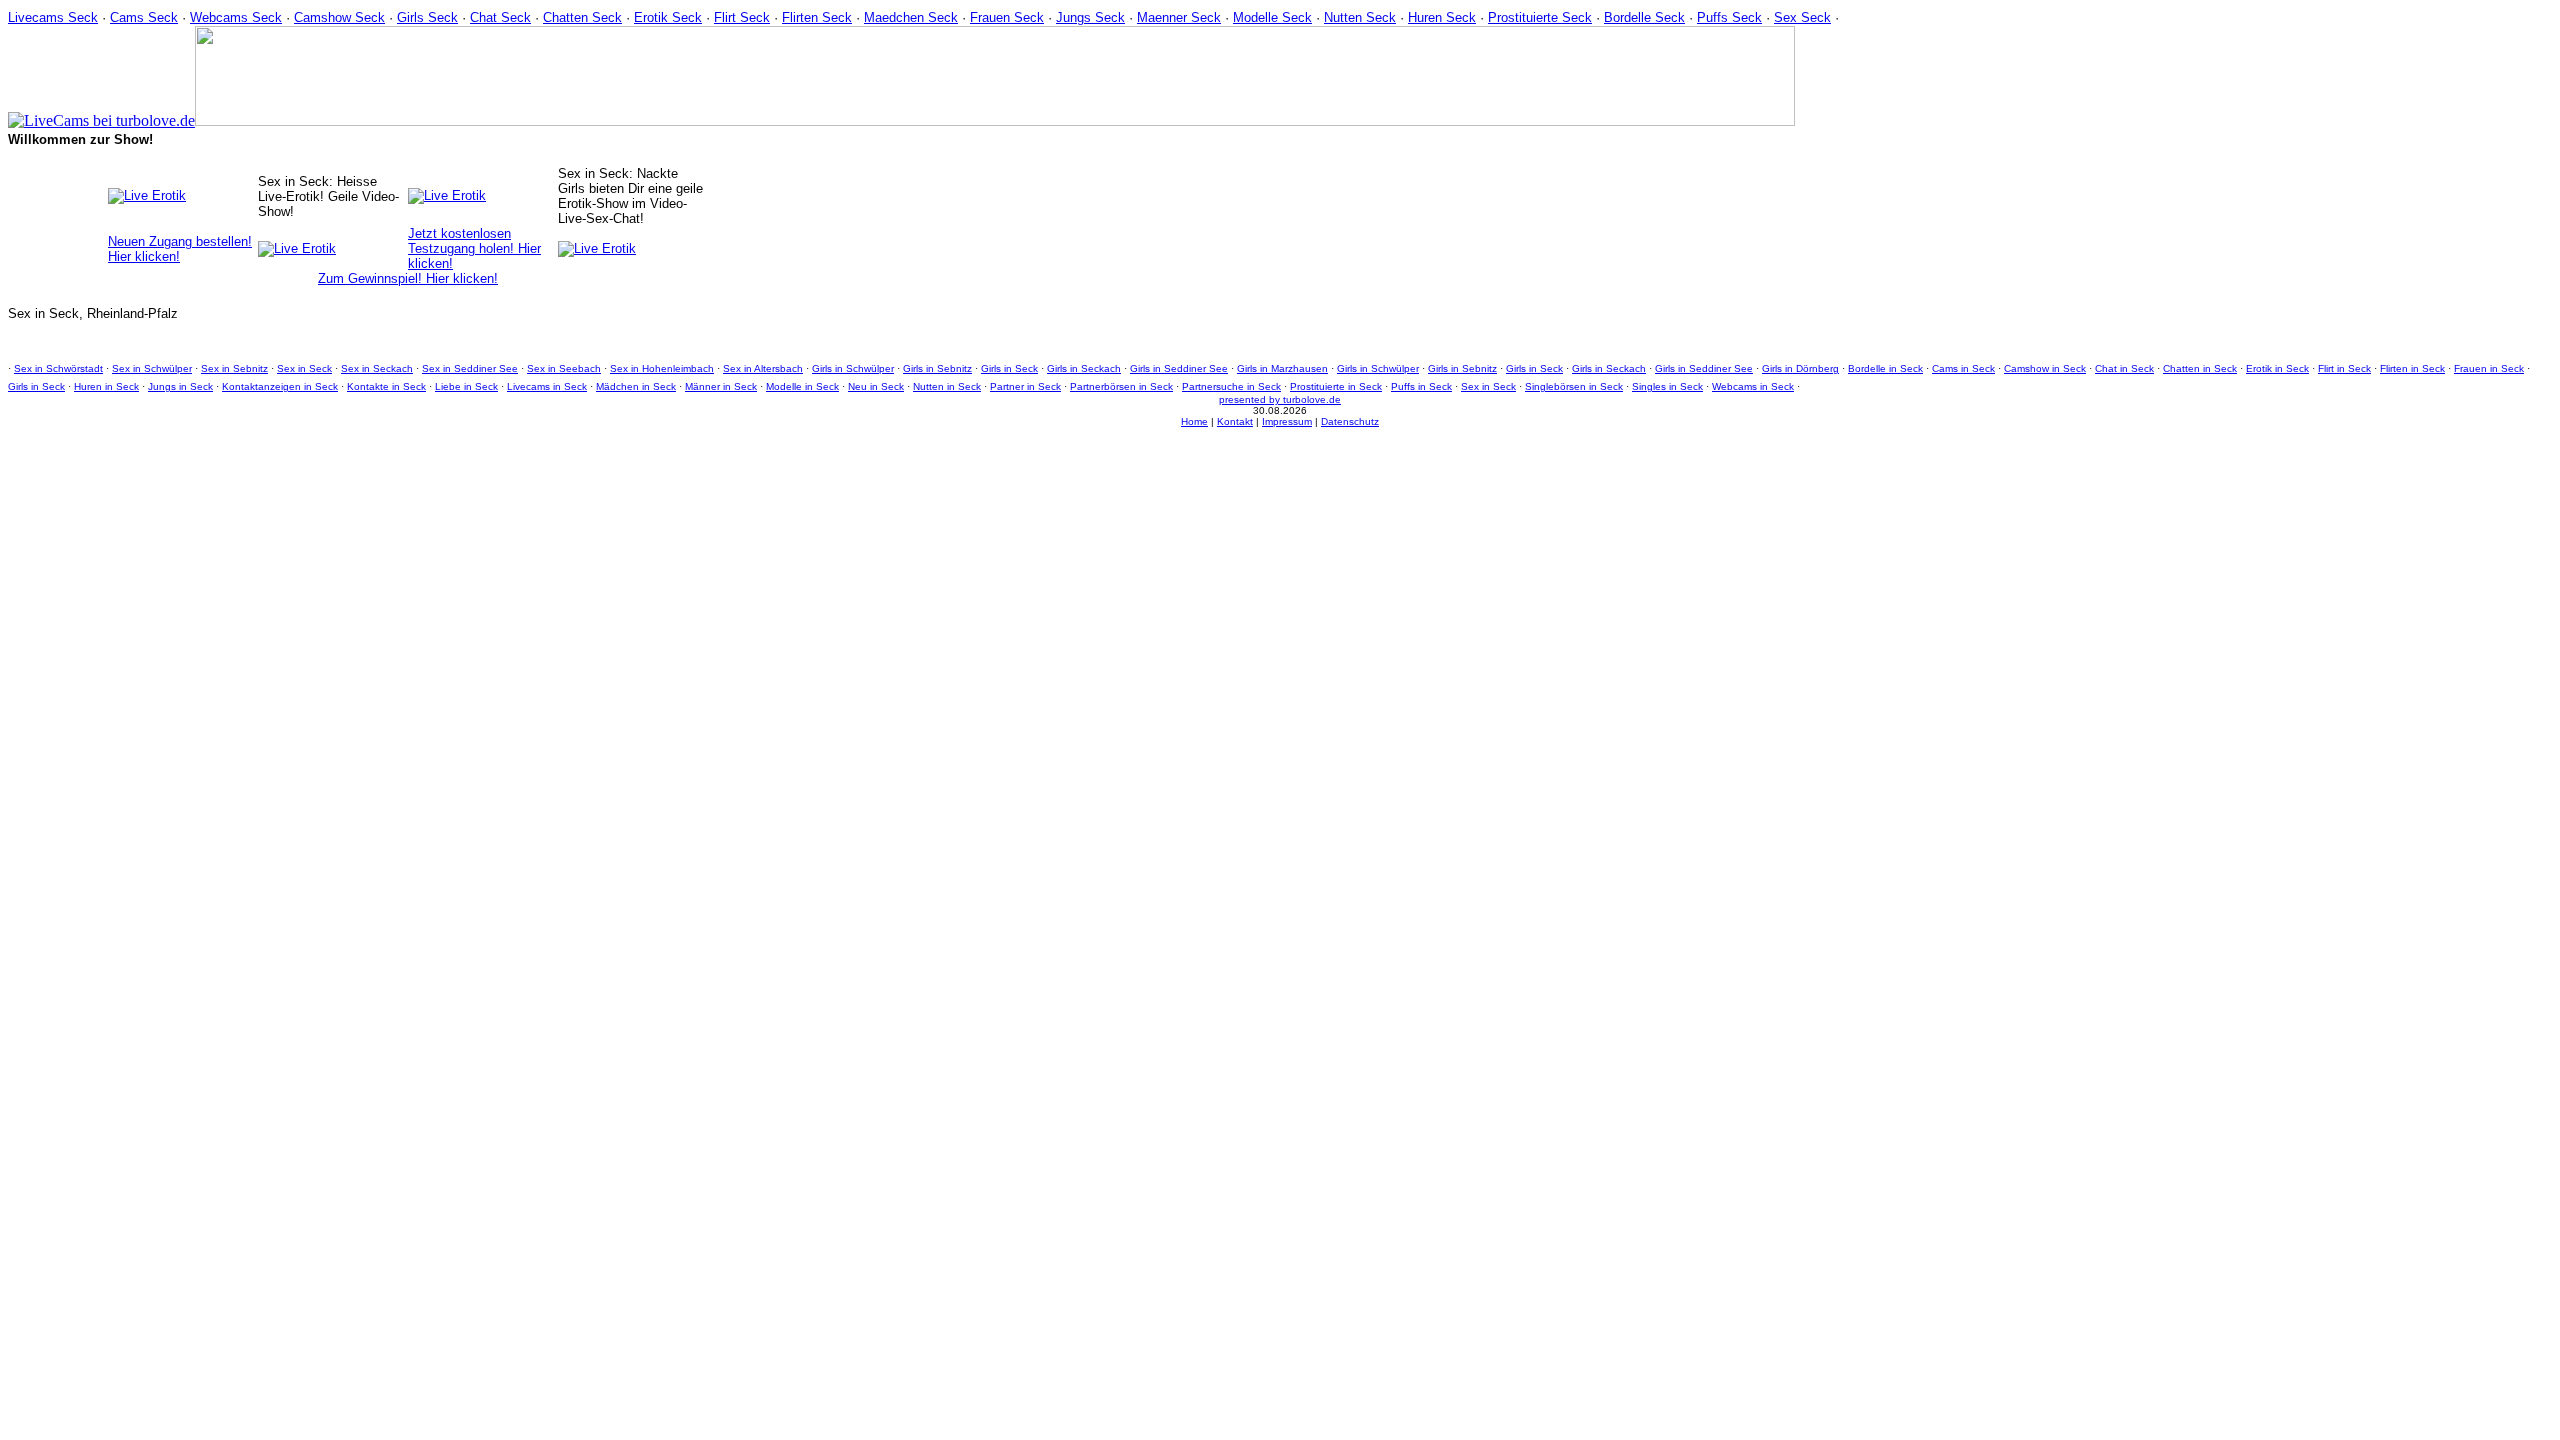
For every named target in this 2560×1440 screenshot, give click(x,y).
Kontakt (1235, 421)
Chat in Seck (2124, 368)
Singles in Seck (1667, 386)
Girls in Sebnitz (937, 368)
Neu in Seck (876, 386)
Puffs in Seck (1421, 386)
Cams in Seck (1963, 368)
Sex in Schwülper (152, 368)
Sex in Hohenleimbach (662, 368)
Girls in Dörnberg (1800, 368)
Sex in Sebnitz (234, 368)
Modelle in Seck (802, 386)
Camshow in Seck (2045, 368)
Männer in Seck (721, 386)
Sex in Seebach (564, 368)
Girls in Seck (1009, 368)
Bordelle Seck (1644, 17)
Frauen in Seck (2489, 368)
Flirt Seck (742, 17)
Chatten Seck (582, 17)
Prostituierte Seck (1540, 17)
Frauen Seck (1007, 17)
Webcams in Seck (1753, 386)
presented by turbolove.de (1280, 399)
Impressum (1287, 421)
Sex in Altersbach (763, 368)
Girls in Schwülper (853, 368)
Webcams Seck (236, 17)
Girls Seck (427, 17)
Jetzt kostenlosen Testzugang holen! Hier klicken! (474, 248)
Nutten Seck (1360, 17)
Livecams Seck (53, 17)
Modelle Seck (1272, 17)
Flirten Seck (817, 17)
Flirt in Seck (2344, 368)
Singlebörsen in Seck (1574, 386)
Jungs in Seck (180, 386)
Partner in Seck (1025, 386)
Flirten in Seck (2412, 368)
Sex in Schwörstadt (58, 368)
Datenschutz (1350, 421)
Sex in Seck (304, 368)
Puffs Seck (1729, 17)
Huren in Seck (106, 386)
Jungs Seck (1090, 17)
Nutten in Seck (947, 386)
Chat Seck (500, 17)
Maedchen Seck (911, 17)
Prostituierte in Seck (1336, 386)
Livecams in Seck (547, 386)
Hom (1191, 421)
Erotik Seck (668, 17)
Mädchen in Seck (636, 386)
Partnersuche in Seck (1231, 386)
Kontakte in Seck (386, 386)
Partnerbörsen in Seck (1121, 386)
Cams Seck (144, 17)
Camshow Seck (339, 17)
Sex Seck (1802, 17)
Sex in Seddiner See (470, 368)
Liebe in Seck (466, 386)
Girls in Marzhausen (1282, 368)
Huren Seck (1442, 17)
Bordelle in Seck (1885, 368)
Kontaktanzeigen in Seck (280, 386)
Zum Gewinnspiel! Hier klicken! (408, 278)
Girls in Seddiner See (1179, 368)
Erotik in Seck (2277, 368)
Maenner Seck (1179, 17)
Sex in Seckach (377, 368)
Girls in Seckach (1084, 368)
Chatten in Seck (2200, 368)
